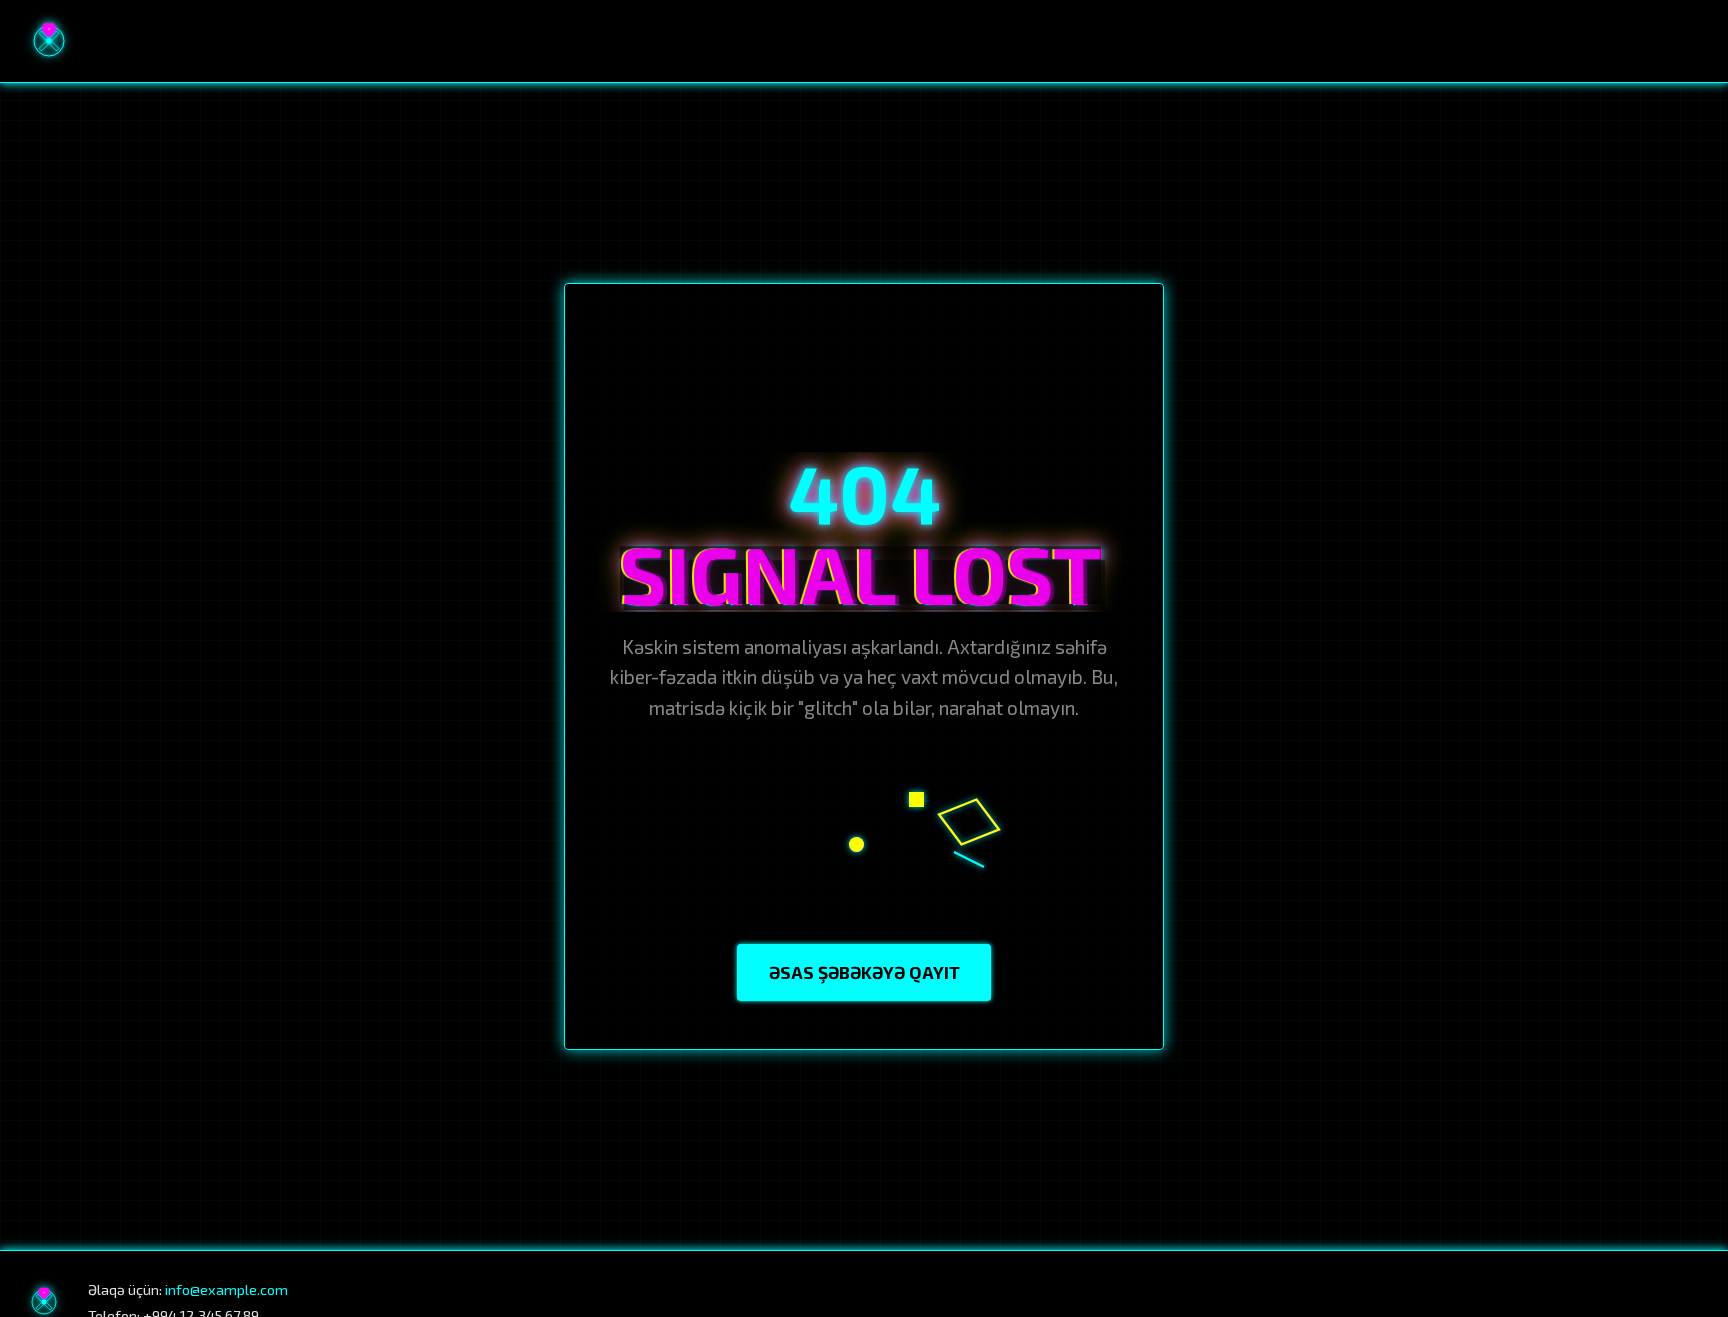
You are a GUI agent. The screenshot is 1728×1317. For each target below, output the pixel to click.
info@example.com (226, 1289)
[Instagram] (1603, 1302)
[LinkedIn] (1646, 1302)
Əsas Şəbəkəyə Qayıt (864, 972)
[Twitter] (1689, 1302)
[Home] (49, 41)
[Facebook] (1561, 1302)
